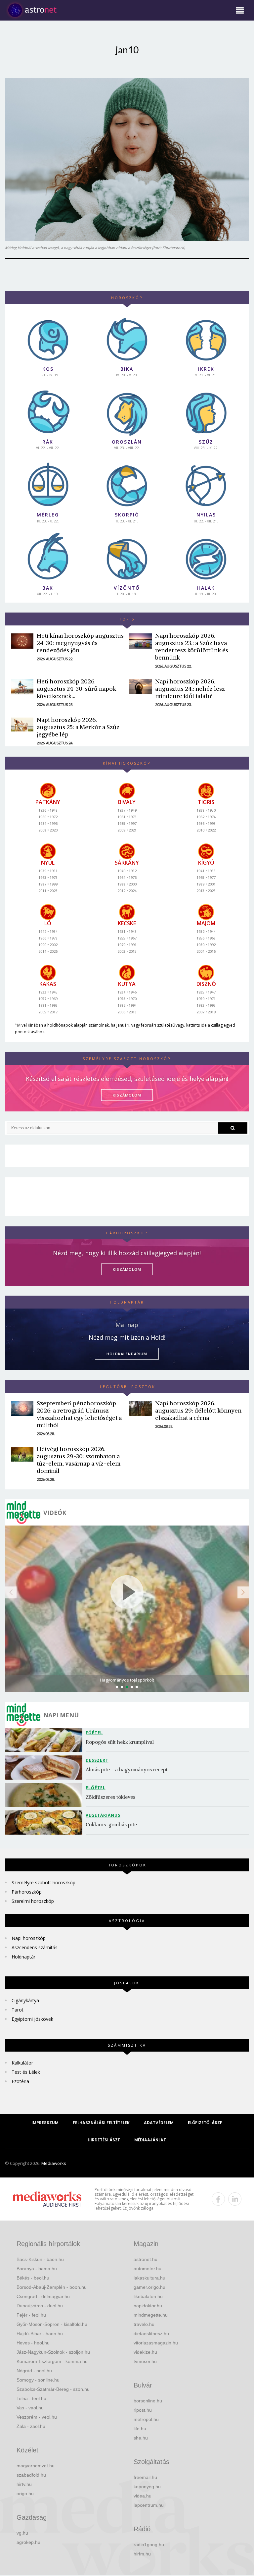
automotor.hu (148, 2269)
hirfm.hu (142, 2554)
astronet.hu (146, 2259)
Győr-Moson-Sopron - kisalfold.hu (52, 2324)
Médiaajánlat (150, 2140)
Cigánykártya (25, 2000)
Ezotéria (20, 2081)
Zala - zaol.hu (31, 2426)
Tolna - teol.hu (31, 2398)
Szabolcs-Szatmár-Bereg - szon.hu (53, 2389)
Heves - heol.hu (33, 2343)
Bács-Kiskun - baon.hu (40, 2259)
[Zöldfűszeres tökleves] (45, 1795)
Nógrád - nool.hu (34, 2371)
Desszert (97, 1760)
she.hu (141, 2438)
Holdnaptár (23, 1957)
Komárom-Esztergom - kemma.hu (52, 2361)
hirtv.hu (24, 2484)
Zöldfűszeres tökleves (110, 1797)
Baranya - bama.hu (37, 2269)
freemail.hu (145, 2477)
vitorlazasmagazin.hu (156, 2343)
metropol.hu (146, 2419)
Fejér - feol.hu (31, 2315)
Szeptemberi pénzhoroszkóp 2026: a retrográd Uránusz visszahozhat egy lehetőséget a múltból (79, 1414)
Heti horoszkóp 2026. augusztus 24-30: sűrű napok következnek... (76, 689)
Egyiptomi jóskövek (32, 2019)
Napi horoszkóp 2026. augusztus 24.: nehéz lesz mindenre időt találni (190, 689)
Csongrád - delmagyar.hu (43, 2296)
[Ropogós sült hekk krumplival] (45, 1740)
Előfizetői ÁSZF (205, 2123)
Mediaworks (54, 2163)
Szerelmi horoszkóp (33, 1901)
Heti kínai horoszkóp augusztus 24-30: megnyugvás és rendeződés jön (80, 643)
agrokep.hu (28, 2542)
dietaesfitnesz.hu (151, 2334)
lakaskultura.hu (149, 2278)
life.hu (140, 2429)
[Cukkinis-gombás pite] (45, 1823)
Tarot (18, 2010)
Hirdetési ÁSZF (104, 2140)
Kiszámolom (127, 1269)
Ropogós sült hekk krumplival (120, 1742)
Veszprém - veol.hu (37, 2417)
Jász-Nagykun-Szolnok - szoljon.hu (53, 2352)
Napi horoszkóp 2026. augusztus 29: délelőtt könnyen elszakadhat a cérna (198, 1410)
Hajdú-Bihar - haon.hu (40, 2334)
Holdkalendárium (127, 1354)
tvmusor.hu (145, 2361)
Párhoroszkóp (27, 1892)
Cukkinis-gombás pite (111, 1825)
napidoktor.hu (148, 2306)
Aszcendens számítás (35, 1947)
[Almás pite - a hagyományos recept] (45, 1768)
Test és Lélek (26, 2072)
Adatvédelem (159, 2123)
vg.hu (22, 2533)
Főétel (94, 1733)
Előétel (96, 1788)
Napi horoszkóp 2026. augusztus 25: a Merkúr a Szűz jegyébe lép (78, 727)
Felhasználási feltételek (101, 2123)
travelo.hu (144, 2324)
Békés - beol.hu (33, 2278)
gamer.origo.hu (149, 2287)
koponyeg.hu (147, 2487)
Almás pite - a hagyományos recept (127, 1770)
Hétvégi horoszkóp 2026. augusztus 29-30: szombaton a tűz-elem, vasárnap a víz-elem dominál (79, 1460)
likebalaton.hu (148, 2296)
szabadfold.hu (31, 2475)
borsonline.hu (148, 2401)
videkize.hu (145, 2352)
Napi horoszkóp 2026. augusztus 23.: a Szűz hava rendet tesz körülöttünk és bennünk (192, 646)
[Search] (233, 1128)
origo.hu (25, 2494)
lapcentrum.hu (149, 2505)
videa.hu (143, 2496)
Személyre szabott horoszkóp (43, 1882)
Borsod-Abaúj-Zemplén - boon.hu (52, 2287)
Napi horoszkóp (29, 1938)
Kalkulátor (22, 2063)
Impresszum (45, 2123)
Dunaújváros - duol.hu (40, 2306)
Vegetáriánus (103, 1815)
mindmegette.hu (151, 2315)
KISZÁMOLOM (127, 1095)
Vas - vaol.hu (30, 2408)
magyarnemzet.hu (36, 2466)
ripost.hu (143, 2410)
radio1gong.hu (149, 2545)
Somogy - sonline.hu (38, 2380)
